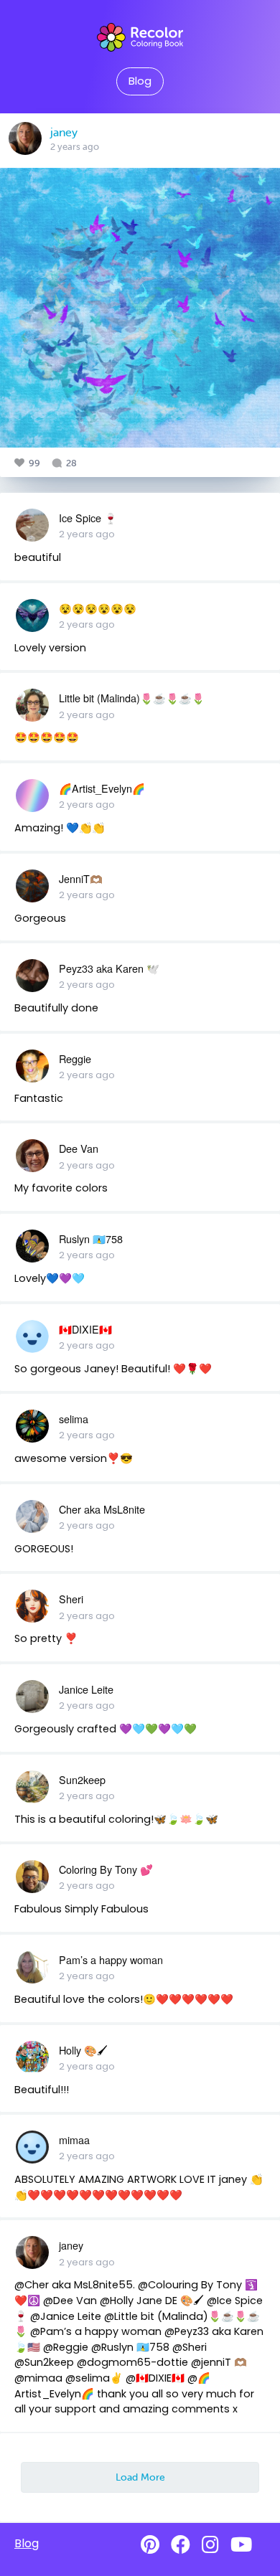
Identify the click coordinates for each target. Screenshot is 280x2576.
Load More (140, 2477)
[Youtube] (241, 2545)
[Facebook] (181, 2545)
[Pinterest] (150, 2545)
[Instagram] (210, 2545)
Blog (140, 81)
